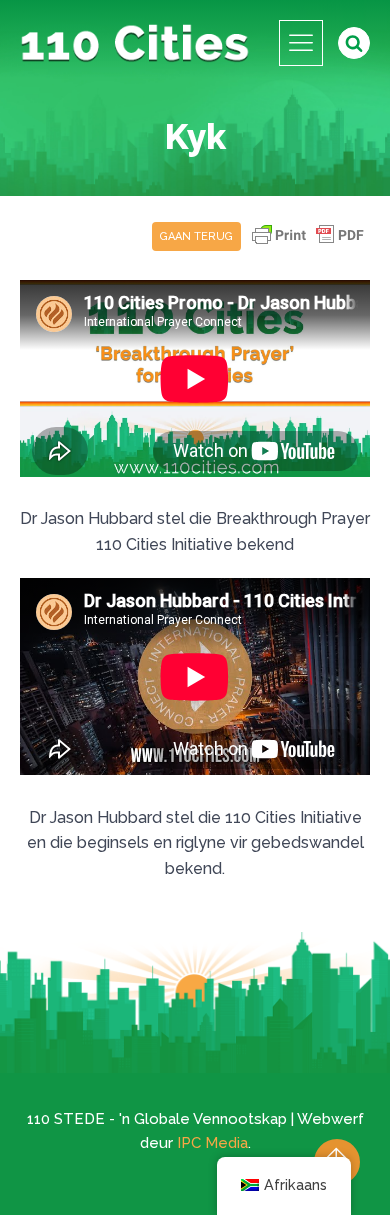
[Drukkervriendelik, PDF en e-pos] (308, 244)
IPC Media (212, 1143)
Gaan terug (196, 236)
